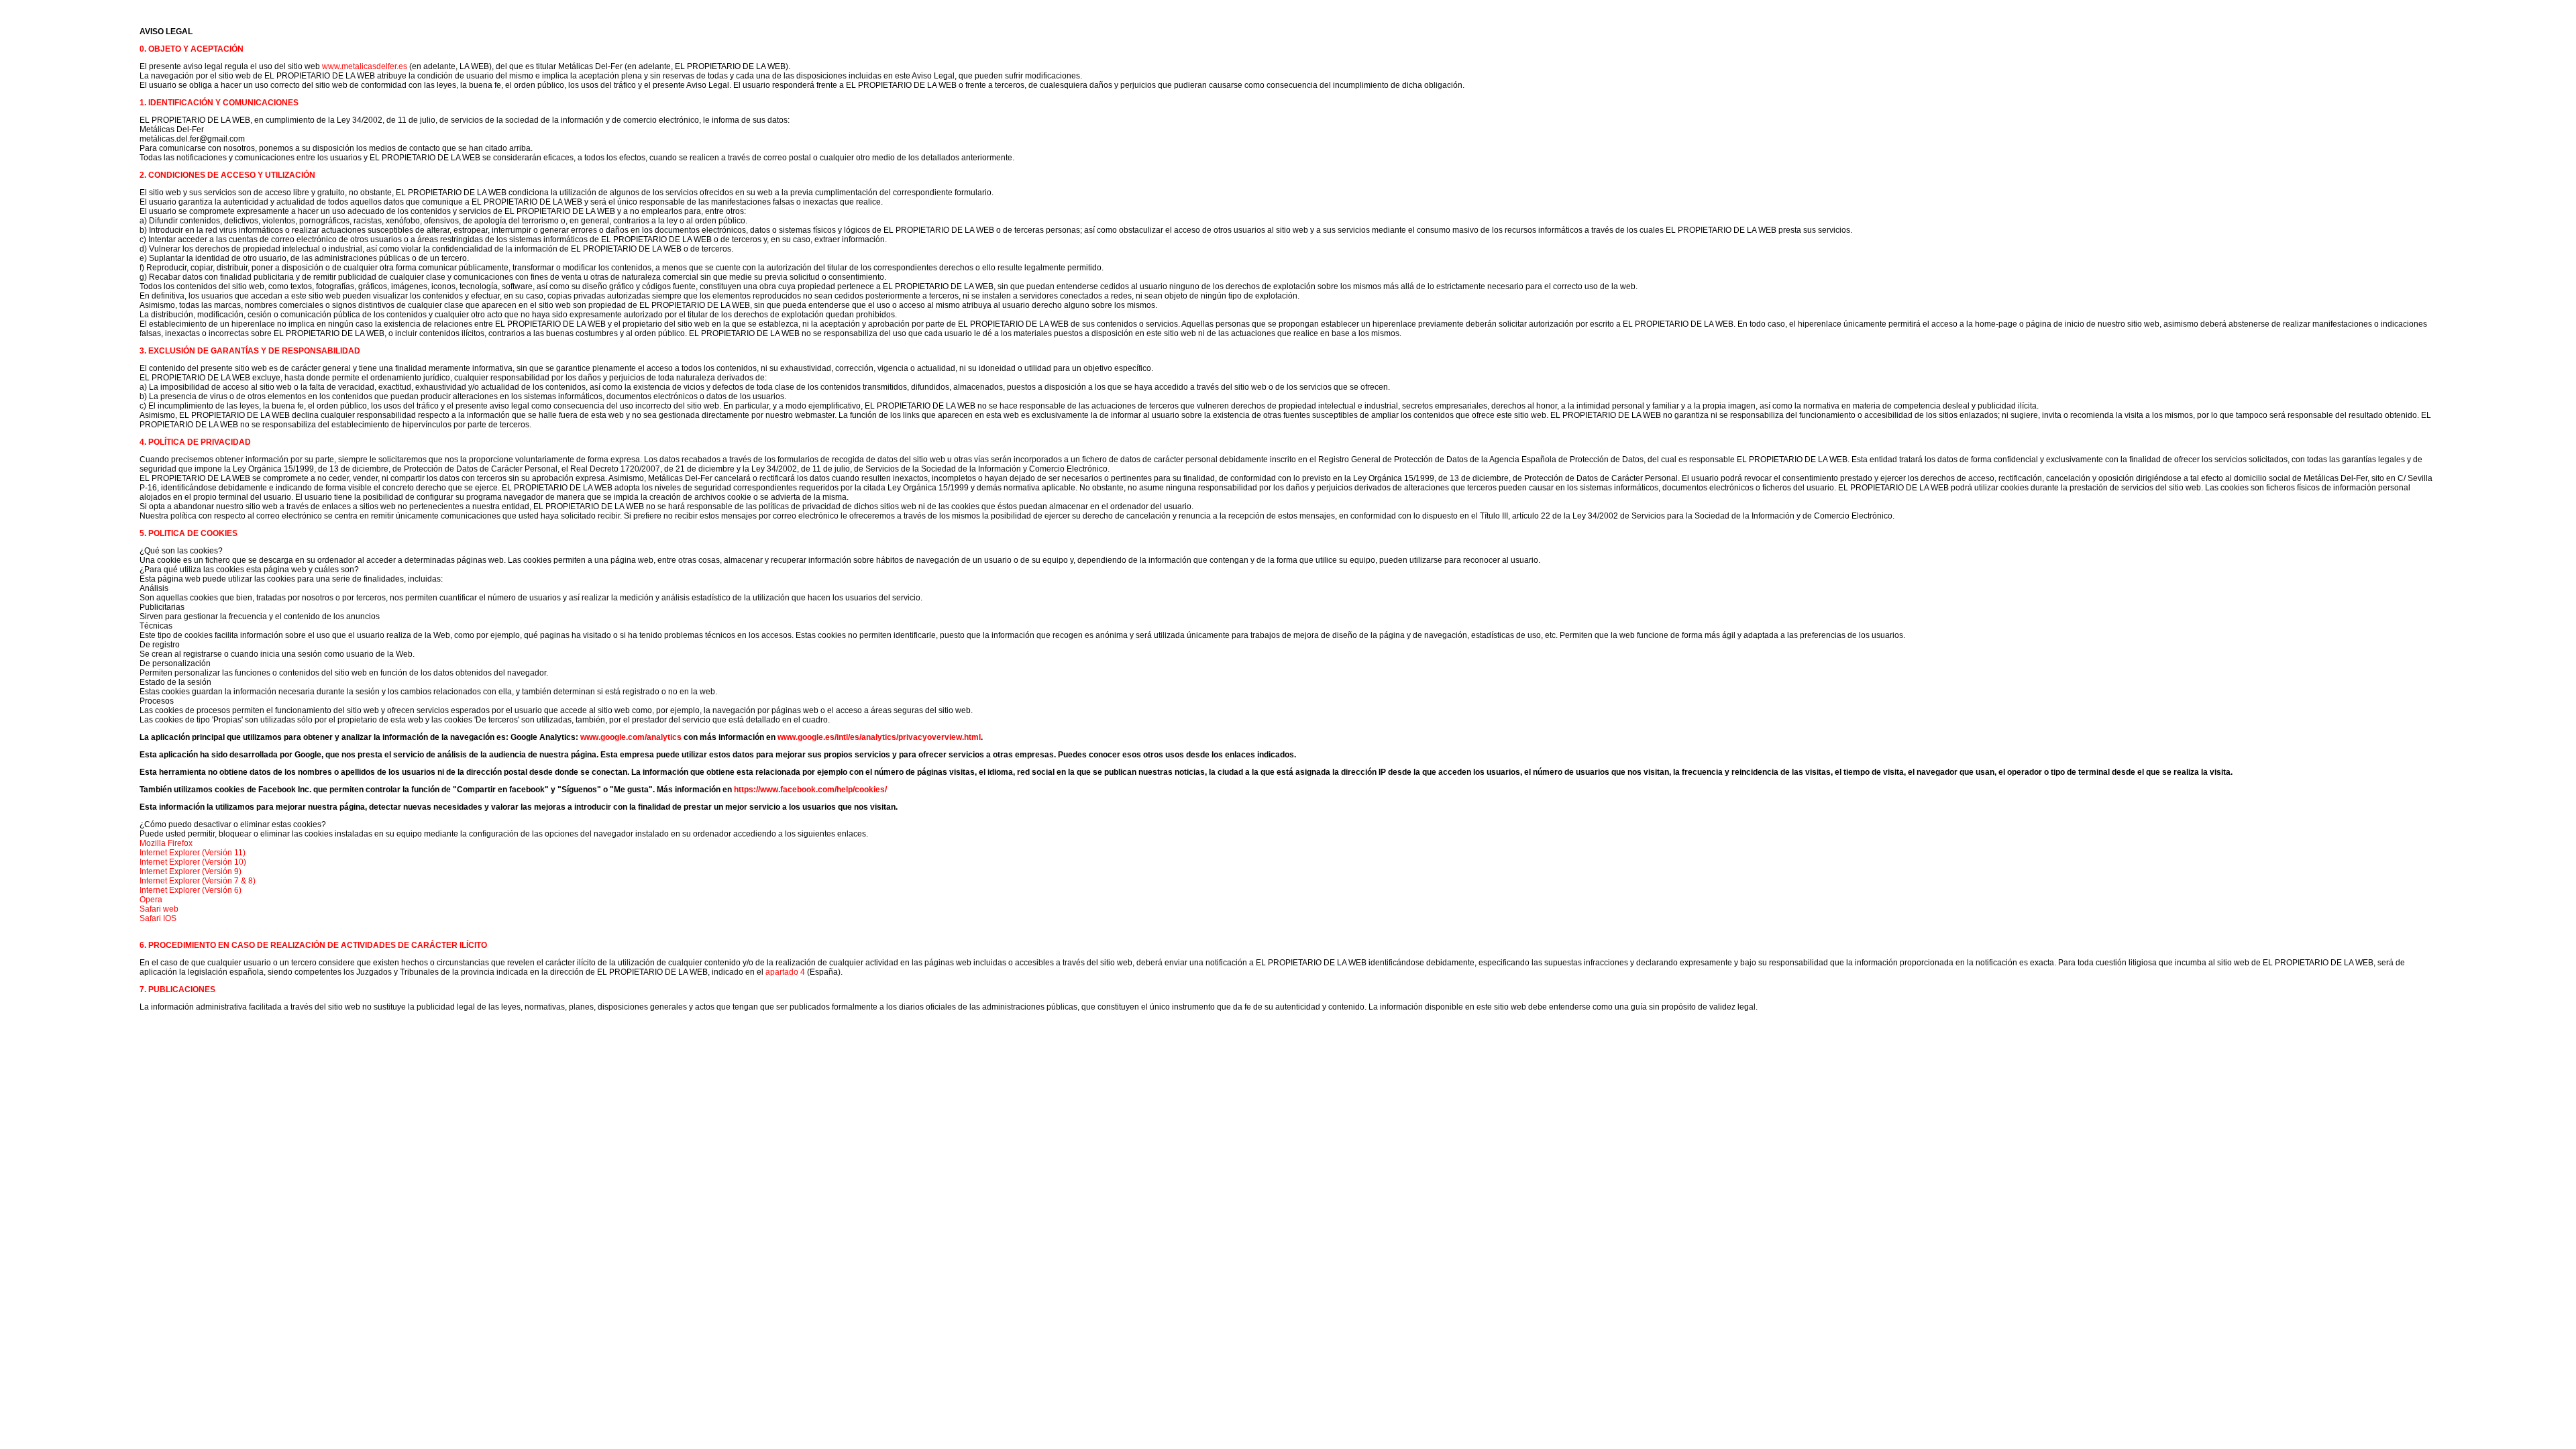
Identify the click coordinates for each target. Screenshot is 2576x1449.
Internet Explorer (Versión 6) (191, 890)
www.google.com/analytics (631, 737)
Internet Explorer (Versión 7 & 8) (198, 881)
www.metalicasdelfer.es (365, 66)
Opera (151, 900)
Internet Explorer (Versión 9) (191, 871)
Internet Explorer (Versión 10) (193, 862)
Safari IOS (158, 918)
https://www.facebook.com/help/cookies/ (810, 790)
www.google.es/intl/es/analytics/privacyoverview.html (879, 737)
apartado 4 (785, 972)
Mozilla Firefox (166, 843)
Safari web (159, 909)
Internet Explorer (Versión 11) (193, 853)
